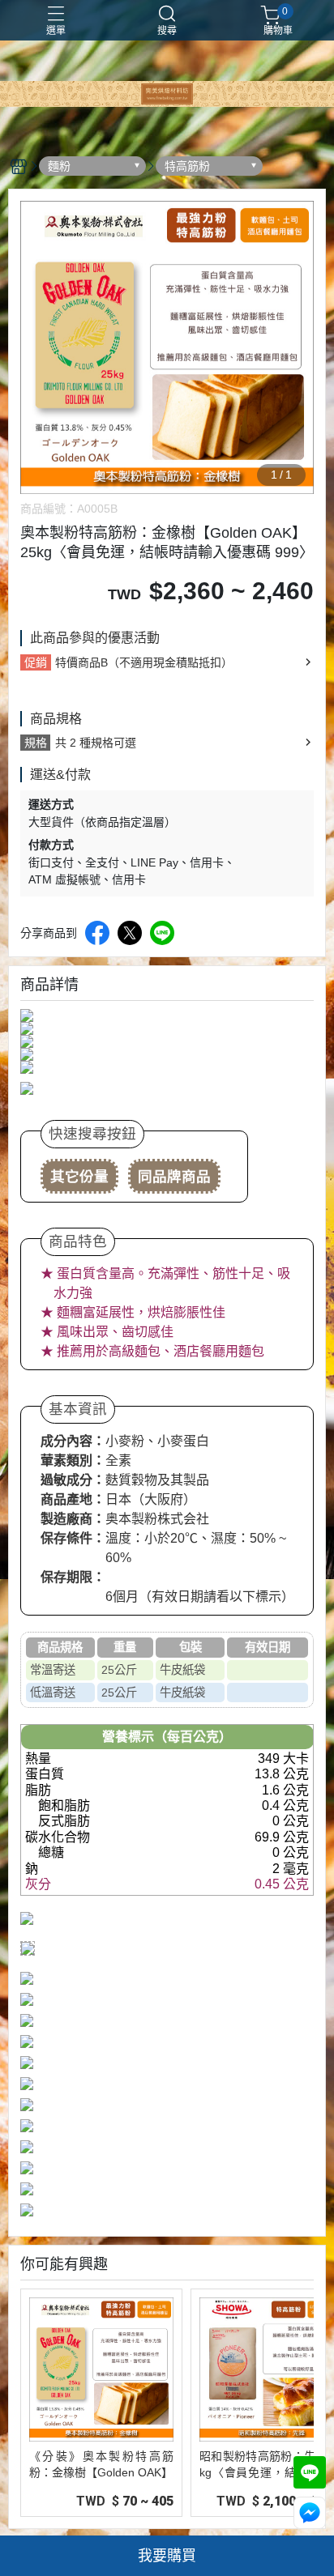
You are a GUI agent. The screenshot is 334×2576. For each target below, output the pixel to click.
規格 (36, 743)
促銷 (36, 662)
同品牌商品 (174, 1177)
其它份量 (79, 1177)
